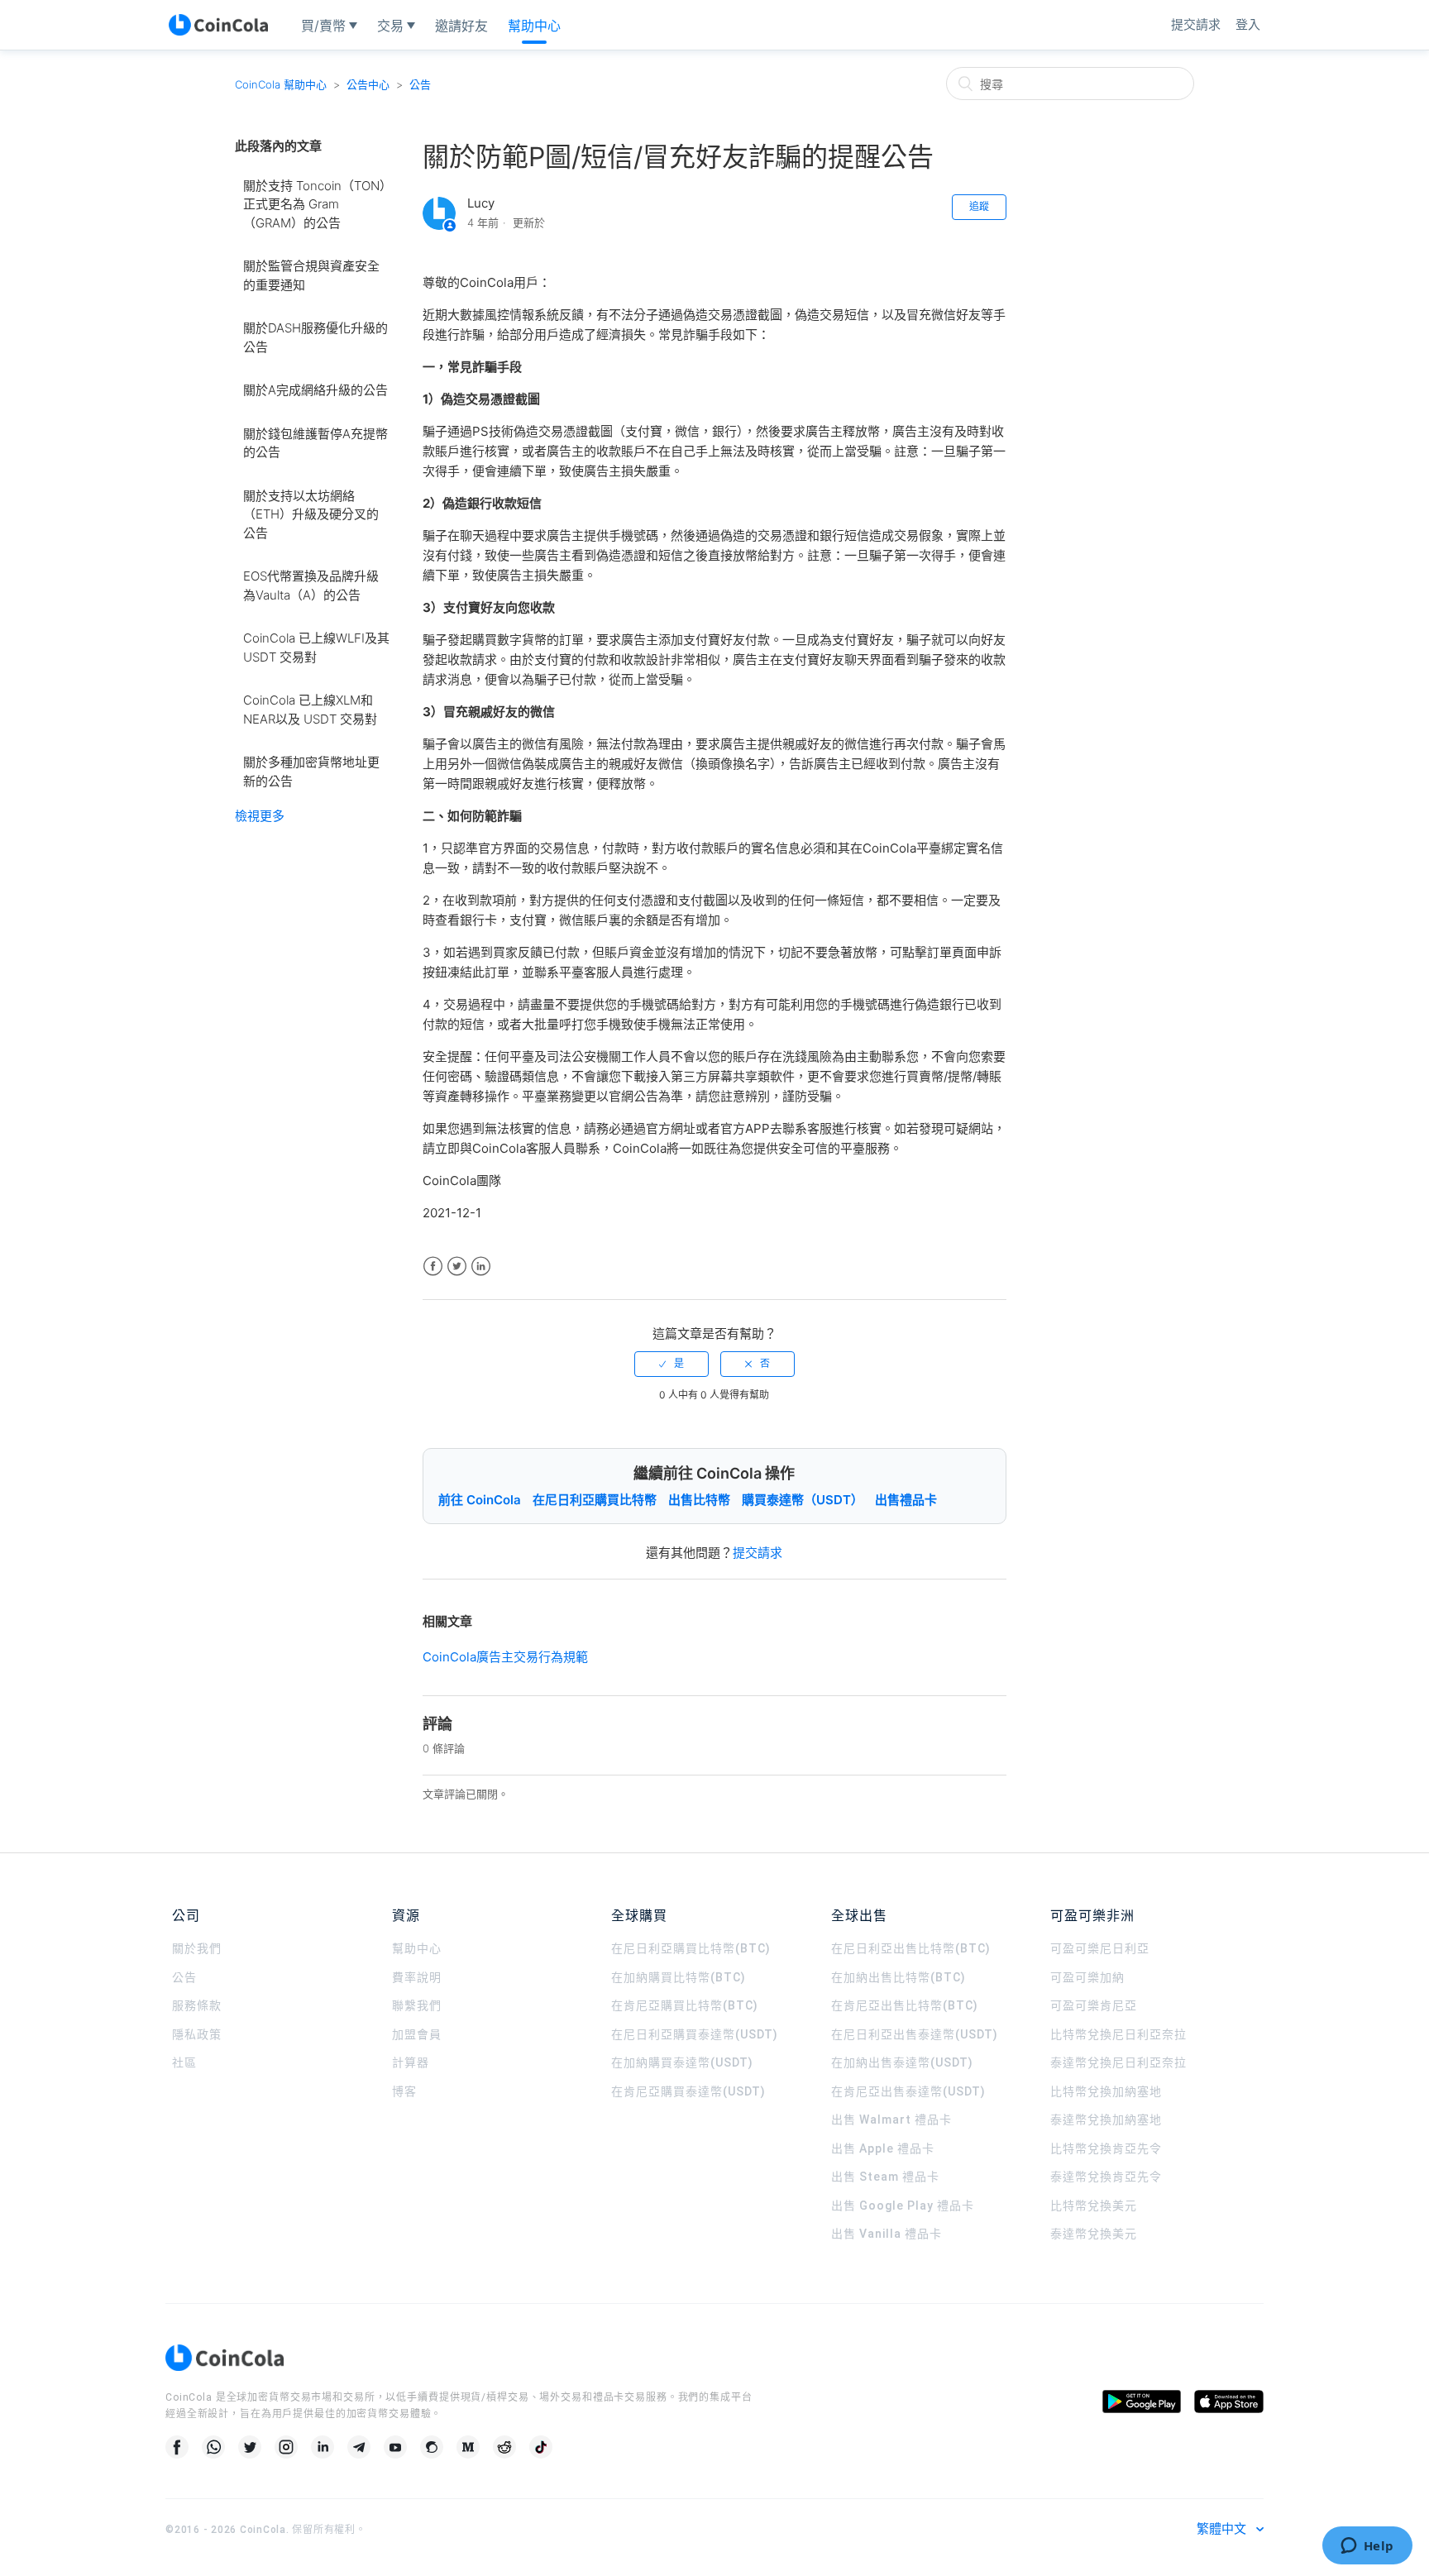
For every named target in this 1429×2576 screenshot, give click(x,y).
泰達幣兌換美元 (1094, 2234)
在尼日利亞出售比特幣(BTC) (911, 1948)
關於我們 (197, 1948)
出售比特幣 (699, 1500)
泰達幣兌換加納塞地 (1106, 2120)
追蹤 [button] (979, 206)
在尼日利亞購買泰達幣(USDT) (695, 2034)
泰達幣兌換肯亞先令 (1106, 2177)
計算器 (411, 2062)
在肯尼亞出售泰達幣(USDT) (908, 2091)
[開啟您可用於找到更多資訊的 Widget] (1367, 2547)
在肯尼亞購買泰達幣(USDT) (688, 2091)
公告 (420, 84)
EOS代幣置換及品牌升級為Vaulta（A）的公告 (311, 585)
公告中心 (368, 84)
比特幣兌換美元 (1094, 2206)
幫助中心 (417, 1948)
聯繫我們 (417, 2005)
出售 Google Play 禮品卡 (903, 2206)
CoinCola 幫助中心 (281, 84)
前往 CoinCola (480, 1500)
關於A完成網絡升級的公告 (315, 390)
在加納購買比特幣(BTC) (679, 1977)
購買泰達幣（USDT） (803, 1500)
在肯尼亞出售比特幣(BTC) (905, 2005)
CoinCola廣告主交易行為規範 (505, 1657)
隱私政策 (197, 2034)
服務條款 (197, 2005)
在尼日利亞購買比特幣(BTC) (691, 1948)
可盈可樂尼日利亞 (1100, 1948)
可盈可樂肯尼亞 (1094, 2005)
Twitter (457, 1266)
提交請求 (1196, 24)
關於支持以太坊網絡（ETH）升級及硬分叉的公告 (311, 514)
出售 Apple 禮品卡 (883, 2148)
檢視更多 (260, 816)
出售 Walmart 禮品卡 (891, 2120)
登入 (1248, 24)
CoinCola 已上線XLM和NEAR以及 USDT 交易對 (310, 710)
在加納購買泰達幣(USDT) (682, 2062)
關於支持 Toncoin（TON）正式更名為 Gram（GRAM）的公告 (315, 204)
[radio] (671, 1364)
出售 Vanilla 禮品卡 (887, 2234)
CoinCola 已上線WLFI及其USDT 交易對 (316, 648)
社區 (184, 2062)
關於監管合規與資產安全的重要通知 (311, 275)
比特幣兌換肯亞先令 (1106, 2148)
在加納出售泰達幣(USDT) (902, 2062)
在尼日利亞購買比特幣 (595, 1500)
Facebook (433, 1266)
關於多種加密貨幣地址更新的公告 (311, 772)
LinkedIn (481, 1266)
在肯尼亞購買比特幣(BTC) (685, 2005)
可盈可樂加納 (1087, 1977)
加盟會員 (417, 2034)
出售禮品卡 (906, 1500)
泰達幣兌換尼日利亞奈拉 (1118, 2062)
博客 (404, 2091)
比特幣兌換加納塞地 (1106, 2091)
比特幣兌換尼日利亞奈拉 (1118, 2034)
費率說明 (417, 1977)
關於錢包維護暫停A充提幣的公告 (315, 443)
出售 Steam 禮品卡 (885, 2177)
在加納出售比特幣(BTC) (899, 1977)
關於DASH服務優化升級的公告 (315, 337)
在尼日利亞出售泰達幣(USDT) (915, 2034)
